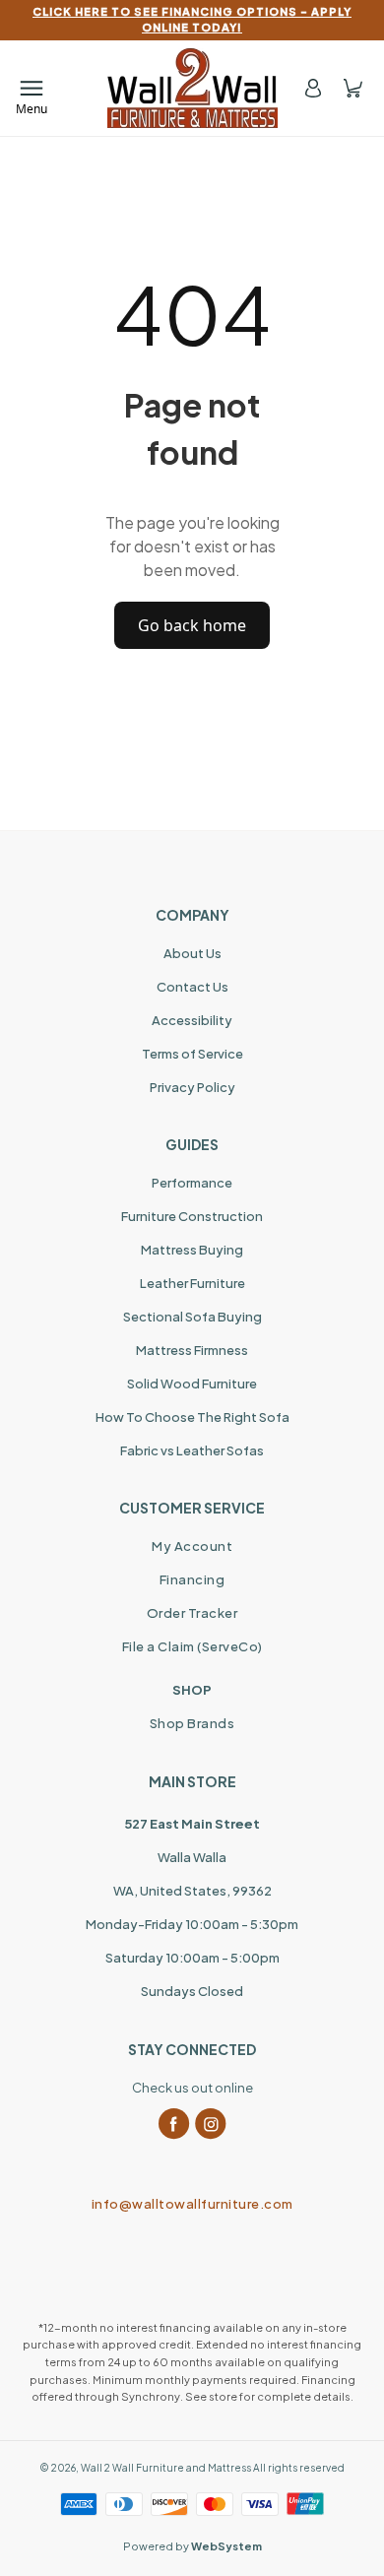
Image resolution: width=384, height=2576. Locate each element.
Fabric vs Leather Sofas (192, 1450)
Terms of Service (192, 1054)
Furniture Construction (192, 1216)
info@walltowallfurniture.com (192, 2204)
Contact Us (192, 987)
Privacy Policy (192, 1087)
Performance (192, 1183)
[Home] (192, 88)
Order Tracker (192, 1613)
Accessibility (192, 1020)
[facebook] (174, 2124)
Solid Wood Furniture (192, 1384)
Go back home (192, 625)
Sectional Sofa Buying (192, 1317)
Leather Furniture (192, 1283)
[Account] (313, 88)
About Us (192, 953)
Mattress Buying (192, 1250)
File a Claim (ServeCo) (192, 1646)
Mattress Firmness (192, 1350)
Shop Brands (192, 1723)
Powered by (192, 2546)
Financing (192, 1579)
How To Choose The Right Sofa (192, 1417)
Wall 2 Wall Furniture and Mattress (166, 2468)
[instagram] (211, 2124)
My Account (192, 1546)
